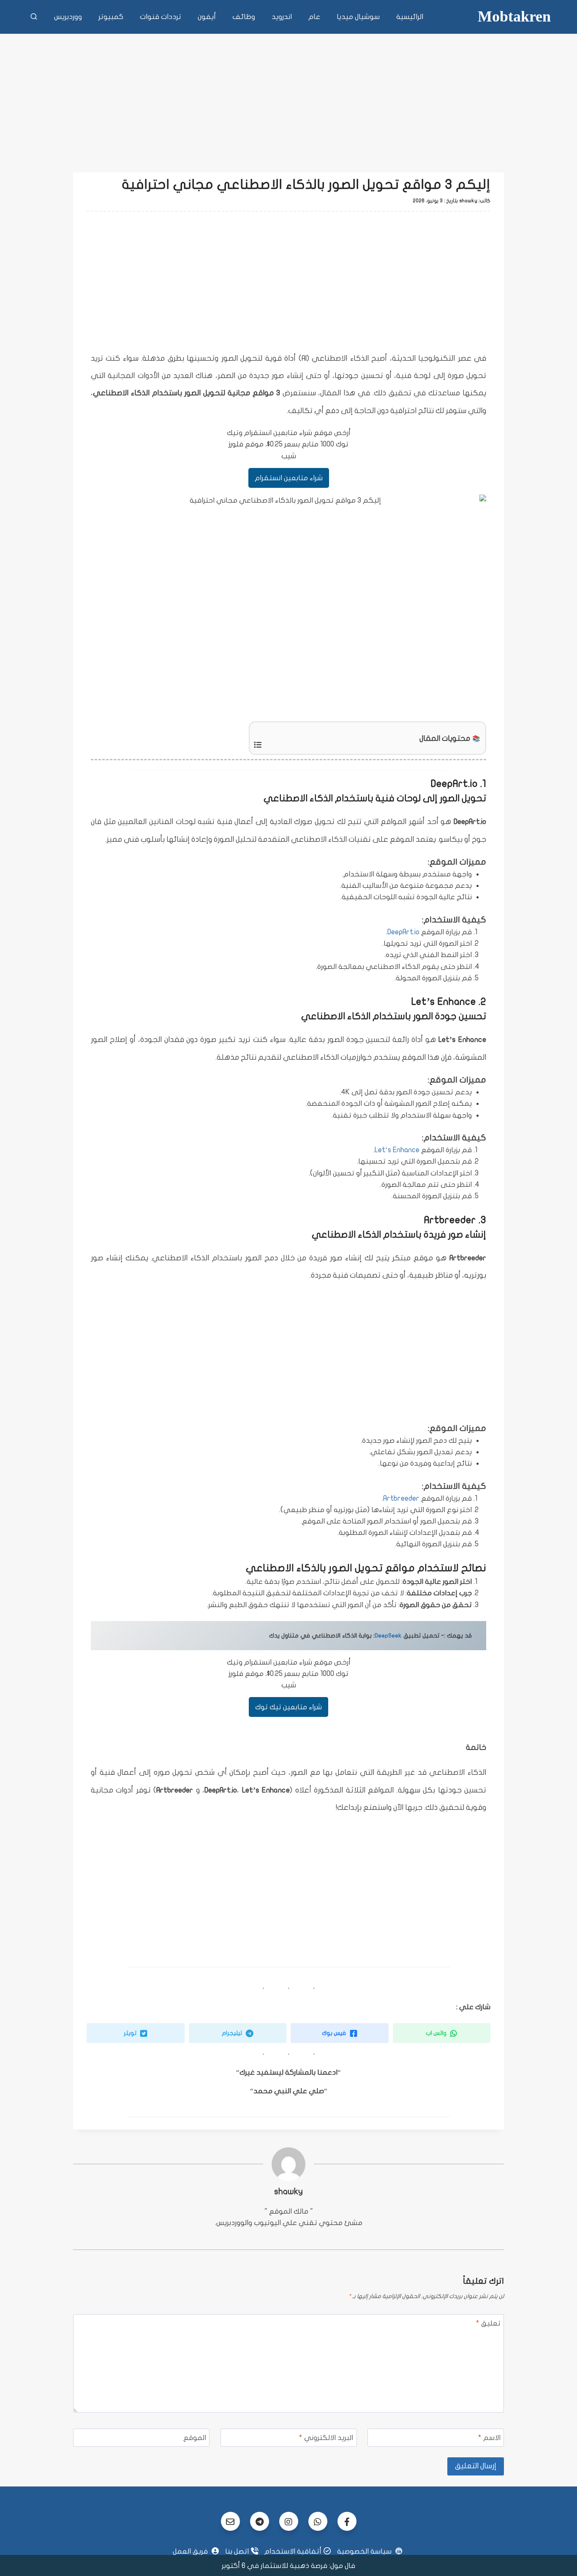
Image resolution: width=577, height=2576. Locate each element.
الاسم (489, 2438)
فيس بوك (335, 2033)
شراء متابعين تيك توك (288, 1707)
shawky (288, 2191)
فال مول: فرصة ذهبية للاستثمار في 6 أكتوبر (288, 2566)
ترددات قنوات (161, 17)
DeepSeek (388, 1636)
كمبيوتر (111, 17)
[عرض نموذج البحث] (34, 17)
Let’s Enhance (397, 1150)
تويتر (131, 2033)
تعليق (488, 2323)
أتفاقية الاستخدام (293, 2551)
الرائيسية (410, 17)
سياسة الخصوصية (365, 2551)
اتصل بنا (237, 2551)
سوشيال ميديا (358, 17)
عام (314, 17)
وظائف (244, 17)
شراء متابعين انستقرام (289, 478)
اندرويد (282, 17)
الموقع (195, 2438)
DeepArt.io (403, 932)
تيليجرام (233, 2033)
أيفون (207, 17)
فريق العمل (191, 2551)
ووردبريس (68, 17)
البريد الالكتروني (326, 2438)
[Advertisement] (288, 97)
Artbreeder (401, 1498)
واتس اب (437, 2033)
